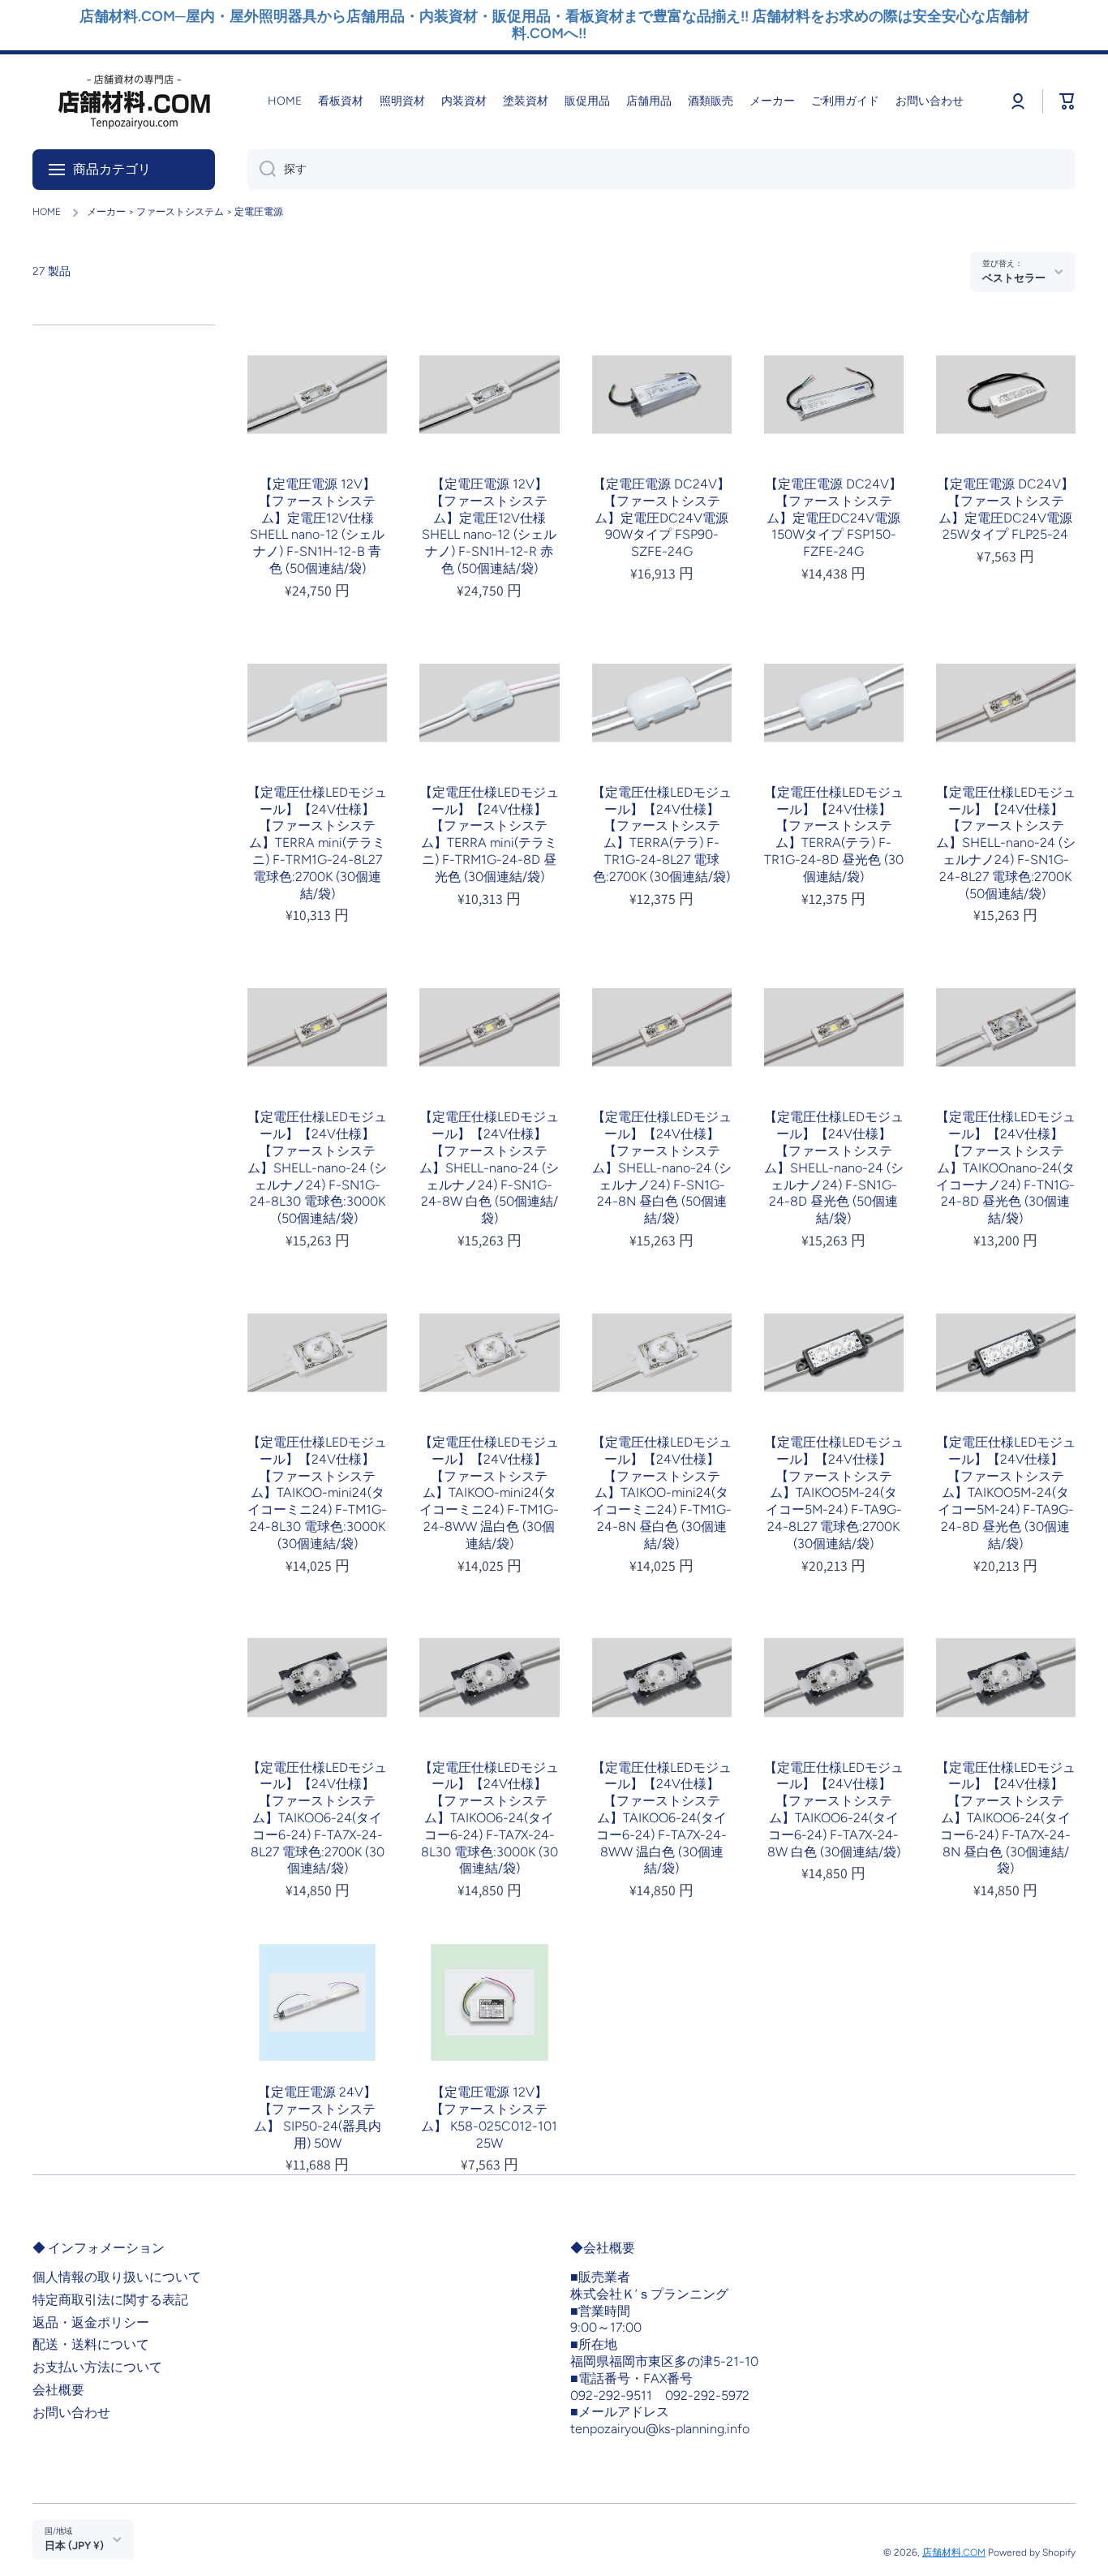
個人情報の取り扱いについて (117, 2277)
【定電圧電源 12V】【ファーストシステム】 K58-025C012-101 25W (489, 2117)
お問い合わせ (71, 2413)
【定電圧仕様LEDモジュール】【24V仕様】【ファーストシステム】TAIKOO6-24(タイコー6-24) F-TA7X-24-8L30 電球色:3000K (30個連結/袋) (489, 1818)
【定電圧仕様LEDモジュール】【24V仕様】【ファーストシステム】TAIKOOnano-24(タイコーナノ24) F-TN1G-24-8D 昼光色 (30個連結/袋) (1006, 1168)
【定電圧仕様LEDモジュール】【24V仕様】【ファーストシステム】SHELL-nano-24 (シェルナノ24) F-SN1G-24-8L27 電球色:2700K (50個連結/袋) (1006, 843)
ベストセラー (1014, 277)
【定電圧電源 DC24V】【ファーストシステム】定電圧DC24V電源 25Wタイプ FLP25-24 (1005, 509)
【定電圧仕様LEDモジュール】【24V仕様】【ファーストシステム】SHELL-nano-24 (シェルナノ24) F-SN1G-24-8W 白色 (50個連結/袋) (489, 1168)
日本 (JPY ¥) (74, 2545)
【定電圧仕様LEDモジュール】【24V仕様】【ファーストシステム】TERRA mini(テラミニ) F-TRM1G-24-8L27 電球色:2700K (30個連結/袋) (317, 843)
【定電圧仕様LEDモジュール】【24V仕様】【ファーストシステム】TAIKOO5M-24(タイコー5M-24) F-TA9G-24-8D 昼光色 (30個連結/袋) (1006, 1493)
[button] (1067, 101)
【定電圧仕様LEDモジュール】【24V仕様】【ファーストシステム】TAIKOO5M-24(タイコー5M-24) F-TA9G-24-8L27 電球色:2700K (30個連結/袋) (834, 1493)
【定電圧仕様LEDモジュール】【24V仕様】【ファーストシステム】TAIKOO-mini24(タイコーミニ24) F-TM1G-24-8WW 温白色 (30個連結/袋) (489, 1493)
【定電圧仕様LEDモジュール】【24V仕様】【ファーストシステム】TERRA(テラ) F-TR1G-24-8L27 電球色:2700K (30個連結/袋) (662, 834)
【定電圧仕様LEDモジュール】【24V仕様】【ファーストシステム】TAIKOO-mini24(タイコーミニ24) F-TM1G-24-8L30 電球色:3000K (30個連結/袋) (317, 1493)
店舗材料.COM (954, 2552)
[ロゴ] (134, 102)
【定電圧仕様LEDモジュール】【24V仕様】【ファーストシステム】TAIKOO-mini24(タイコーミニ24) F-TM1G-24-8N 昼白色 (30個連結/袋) (662, 1493)
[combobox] (661, 170)
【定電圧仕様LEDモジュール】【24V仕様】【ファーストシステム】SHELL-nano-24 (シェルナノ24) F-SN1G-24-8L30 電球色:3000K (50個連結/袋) (317, 1168)
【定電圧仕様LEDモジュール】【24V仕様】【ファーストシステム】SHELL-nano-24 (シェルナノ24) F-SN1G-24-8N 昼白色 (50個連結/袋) (662, 1168)
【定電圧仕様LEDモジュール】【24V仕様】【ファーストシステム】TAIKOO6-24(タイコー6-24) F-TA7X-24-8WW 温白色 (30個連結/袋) (662, 1818)
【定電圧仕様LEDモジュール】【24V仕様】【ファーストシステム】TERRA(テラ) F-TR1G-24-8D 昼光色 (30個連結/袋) (834, 834)
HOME (47, 212)
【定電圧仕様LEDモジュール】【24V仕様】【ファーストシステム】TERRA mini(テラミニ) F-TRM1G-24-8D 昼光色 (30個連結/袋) (489, 834)
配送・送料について (91, 2344)
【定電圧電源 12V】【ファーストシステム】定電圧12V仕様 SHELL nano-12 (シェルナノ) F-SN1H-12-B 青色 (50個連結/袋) (317, 526)
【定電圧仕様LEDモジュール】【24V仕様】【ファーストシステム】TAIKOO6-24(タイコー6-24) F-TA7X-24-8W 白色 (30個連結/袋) (834, 1810)
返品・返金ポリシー (91, 2322)
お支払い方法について (97, 2367)
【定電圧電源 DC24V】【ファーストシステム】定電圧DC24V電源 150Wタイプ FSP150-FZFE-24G (833, 518)
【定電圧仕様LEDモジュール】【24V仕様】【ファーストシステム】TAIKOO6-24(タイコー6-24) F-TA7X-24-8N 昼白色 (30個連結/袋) (1006, 1818)
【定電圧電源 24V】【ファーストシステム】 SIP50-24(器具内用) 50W (318, 2117)
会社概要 (58, 2390)
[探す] (262, 170)
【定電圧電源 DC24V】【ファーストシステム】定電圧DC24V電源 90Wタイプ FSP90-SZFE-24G (661, 518)
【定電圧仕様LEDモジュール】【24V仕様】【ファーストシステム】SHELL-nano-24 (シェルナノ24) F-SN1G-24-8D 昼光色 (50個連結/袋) (834, 1168)
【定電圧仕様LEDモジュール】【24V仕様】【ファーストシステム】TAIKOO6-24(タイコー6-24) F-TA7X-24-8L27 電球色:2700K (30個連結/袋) (317, 1818)
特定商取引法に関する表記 (110, 2300)
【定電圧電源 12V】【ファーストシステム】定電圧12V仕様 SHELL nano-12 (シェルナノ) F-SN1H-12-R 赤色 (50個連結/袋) (489, 526)
